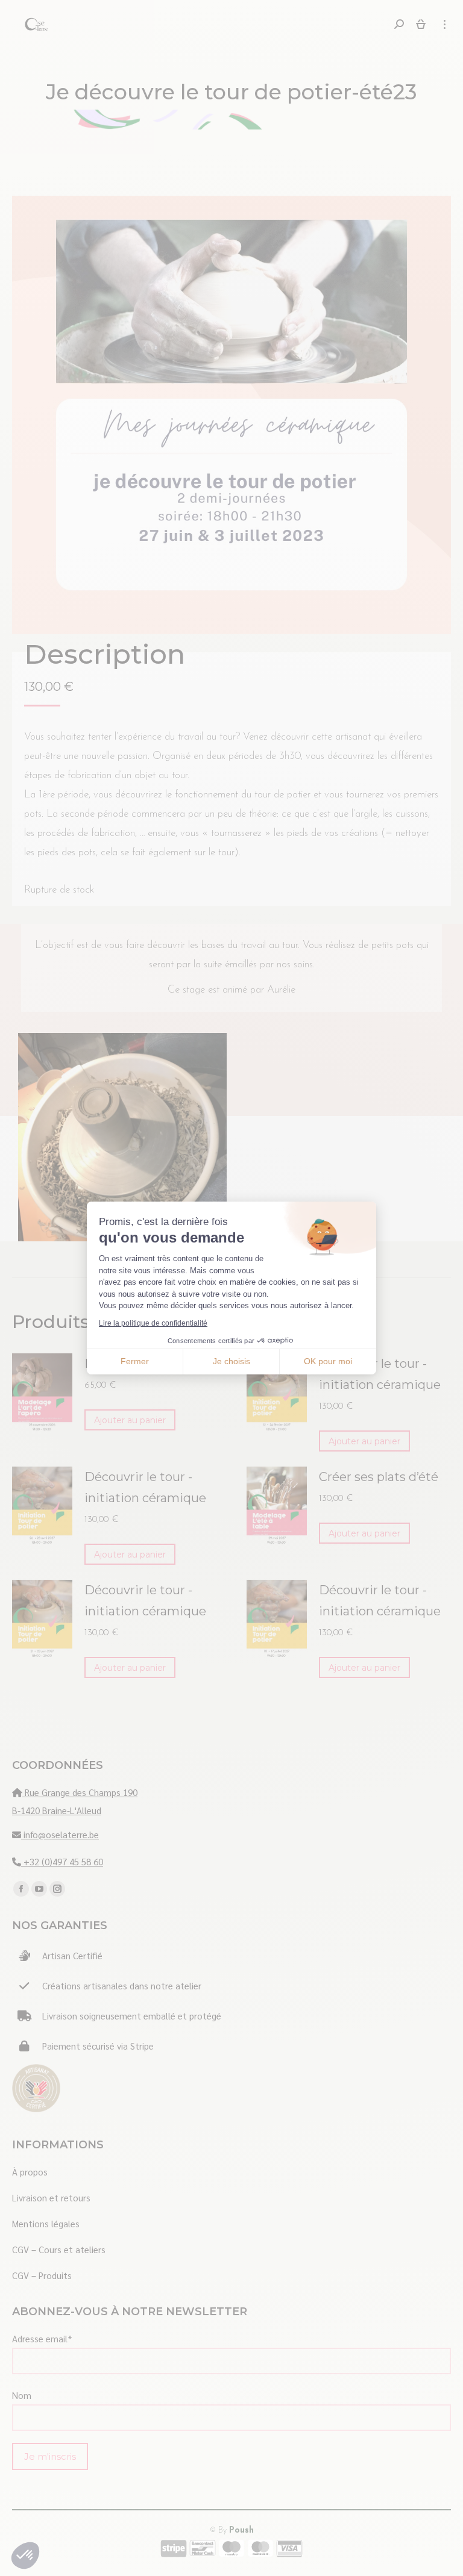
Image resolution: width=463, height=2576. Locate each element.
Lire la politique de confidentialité (153, 1323)
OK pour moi (328, 1361)
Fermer (135, 1361)
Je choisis (231, 1361)
